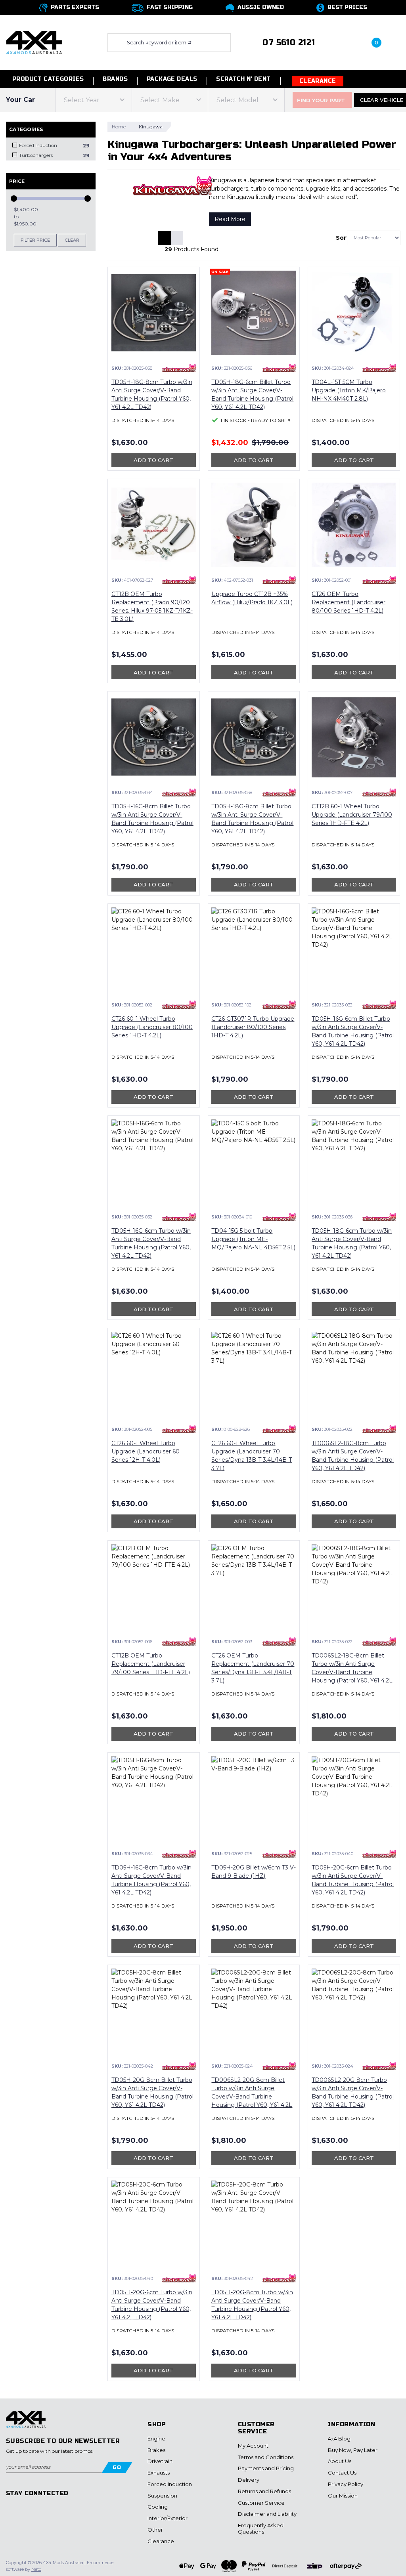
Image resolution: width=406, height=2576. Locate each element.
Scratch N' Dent (243, 79)
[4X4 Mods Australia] (34, 42)
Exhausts (159, 2473)
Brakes (156, 2450)
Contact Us (342, 2473)
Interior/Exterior (168, 2518)
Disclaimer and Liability (267, 2514)
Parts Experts (75, 7)
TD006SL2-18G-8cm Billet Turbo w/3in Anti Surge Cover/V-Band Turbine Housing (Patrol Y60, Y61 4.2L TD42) (352, 1672)
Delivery (249, 2480)
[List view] (177, 238)
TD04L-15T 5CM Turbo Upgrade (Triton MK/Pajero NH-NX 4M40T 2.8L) (349, 390)
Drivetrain (160, 2461)
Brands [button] (115, 79)
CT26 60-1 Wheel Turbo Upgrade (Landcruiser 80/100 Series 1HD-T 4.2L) (152, 1027)
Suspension (162, 2496)
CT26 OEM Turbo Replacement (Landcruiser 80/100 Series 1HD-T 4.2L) (349, 602)
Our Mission (343, 2496)
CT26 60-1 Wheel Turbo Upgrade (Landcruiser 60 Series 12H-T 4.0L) (146, 1451)
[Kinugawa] (179, 368)
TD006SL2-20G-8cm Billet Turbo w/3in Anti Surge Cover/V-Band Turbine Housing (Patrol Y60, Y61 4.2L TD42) (252, 2097)
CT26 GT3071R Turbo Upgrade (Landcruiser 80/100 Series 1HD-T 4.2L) (253, 1027)
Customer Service (261, 2503)
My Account (253, 2446)
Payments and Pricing (266, 2468)
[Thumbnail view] (165, 238)
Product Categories (47, 79)
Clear (72, 240)
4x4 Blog (339, 2439)
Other (155, 2530)
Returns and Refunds (264, 2491)
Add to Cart (153, 460)
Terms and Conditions (266, 2457)
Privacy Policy (346, 2484)
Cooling (158, 2507)
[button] (343, 43)
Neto (36, 2569)
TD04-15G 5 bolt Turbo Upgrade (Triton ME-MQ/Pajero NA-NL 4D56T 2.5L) (253, 1239)
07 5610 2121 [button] (289, 43)
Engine (156, 2439)
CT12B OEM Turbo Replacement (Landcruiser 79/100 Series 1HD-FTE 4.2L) (151, 1664)
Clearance (318, 81)
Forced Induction (170, 2484)
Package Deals (172, 79)
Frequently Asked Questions (261, 2528)
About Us (340, 2461)
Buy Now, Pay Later (353, 2450)
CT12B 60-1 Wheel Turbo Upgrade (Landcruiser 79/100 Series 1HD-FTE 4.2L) (352, 815)
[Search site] (115, 43)
